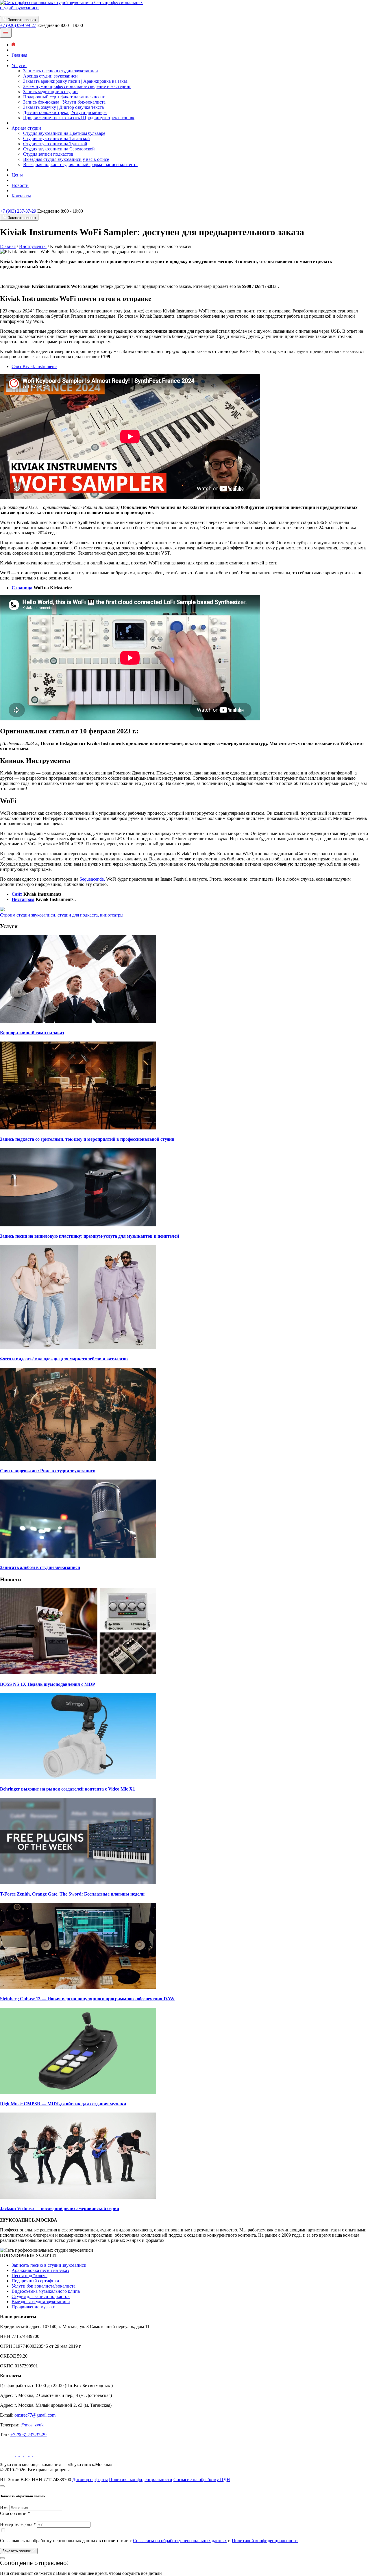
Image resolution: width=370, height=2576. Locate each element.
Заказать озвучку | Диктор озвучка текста (63, 107)
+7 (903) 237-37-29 (18, 211)
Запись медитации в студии (50, 92)
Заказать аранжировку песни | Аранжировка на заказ (75, 81)
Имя (4, 2508)
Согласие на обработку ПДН (202, 2480)
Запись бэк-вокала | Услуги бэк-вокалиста (64, 102)
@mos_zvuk (32, 2425)
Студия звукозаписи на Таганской (57, 138)
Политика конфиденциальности (141, 2480)
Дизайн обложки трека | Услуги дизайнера (65, 112)
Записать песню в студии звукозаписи (61, 71)
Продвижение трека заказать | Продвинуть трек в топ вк (79, 118)
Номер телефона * (18, 2524)
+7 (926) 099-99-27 (18, 25)
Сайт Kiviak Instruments (34, 366)
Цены (17, 175)
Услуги (19, 66)
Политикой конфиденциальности (265, 2541)
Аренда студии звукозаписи (50, 76)
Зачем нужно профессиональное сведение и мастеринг (77, 86)
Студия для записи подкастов (41, 2296)
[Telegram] (8, 13)
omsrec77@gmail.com (35, 2415)
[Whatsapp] (3, 13)
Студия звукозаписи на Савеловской (59, 149)
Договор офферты (90, 2480)
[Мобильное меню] (6, 33)
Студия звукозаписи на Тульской (55, 144)
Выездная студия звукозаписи (41, 2302)
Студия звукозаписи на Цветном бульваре (64, 133)
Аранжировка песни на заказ (40, 2270)
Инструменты (33, 246)
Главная (19, 55)
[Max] (13, 13)
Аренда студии (27, 128)
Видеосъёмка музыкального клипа (46, 2291)
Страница (22, 588)
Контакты (21, 196)
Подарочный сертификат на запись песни (64, 97)
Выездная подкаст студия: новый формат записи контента (80, 164)
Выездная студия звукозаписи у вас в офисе (66, 159)
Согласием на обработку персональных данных (180, 2541)
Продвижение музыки (34, 2307)
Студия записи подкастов (48, 154)
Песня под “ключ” (29, 2276)
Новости (20, 185)
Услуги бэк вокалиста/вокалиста (44, 2286)
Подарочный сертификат (36, 2281)
